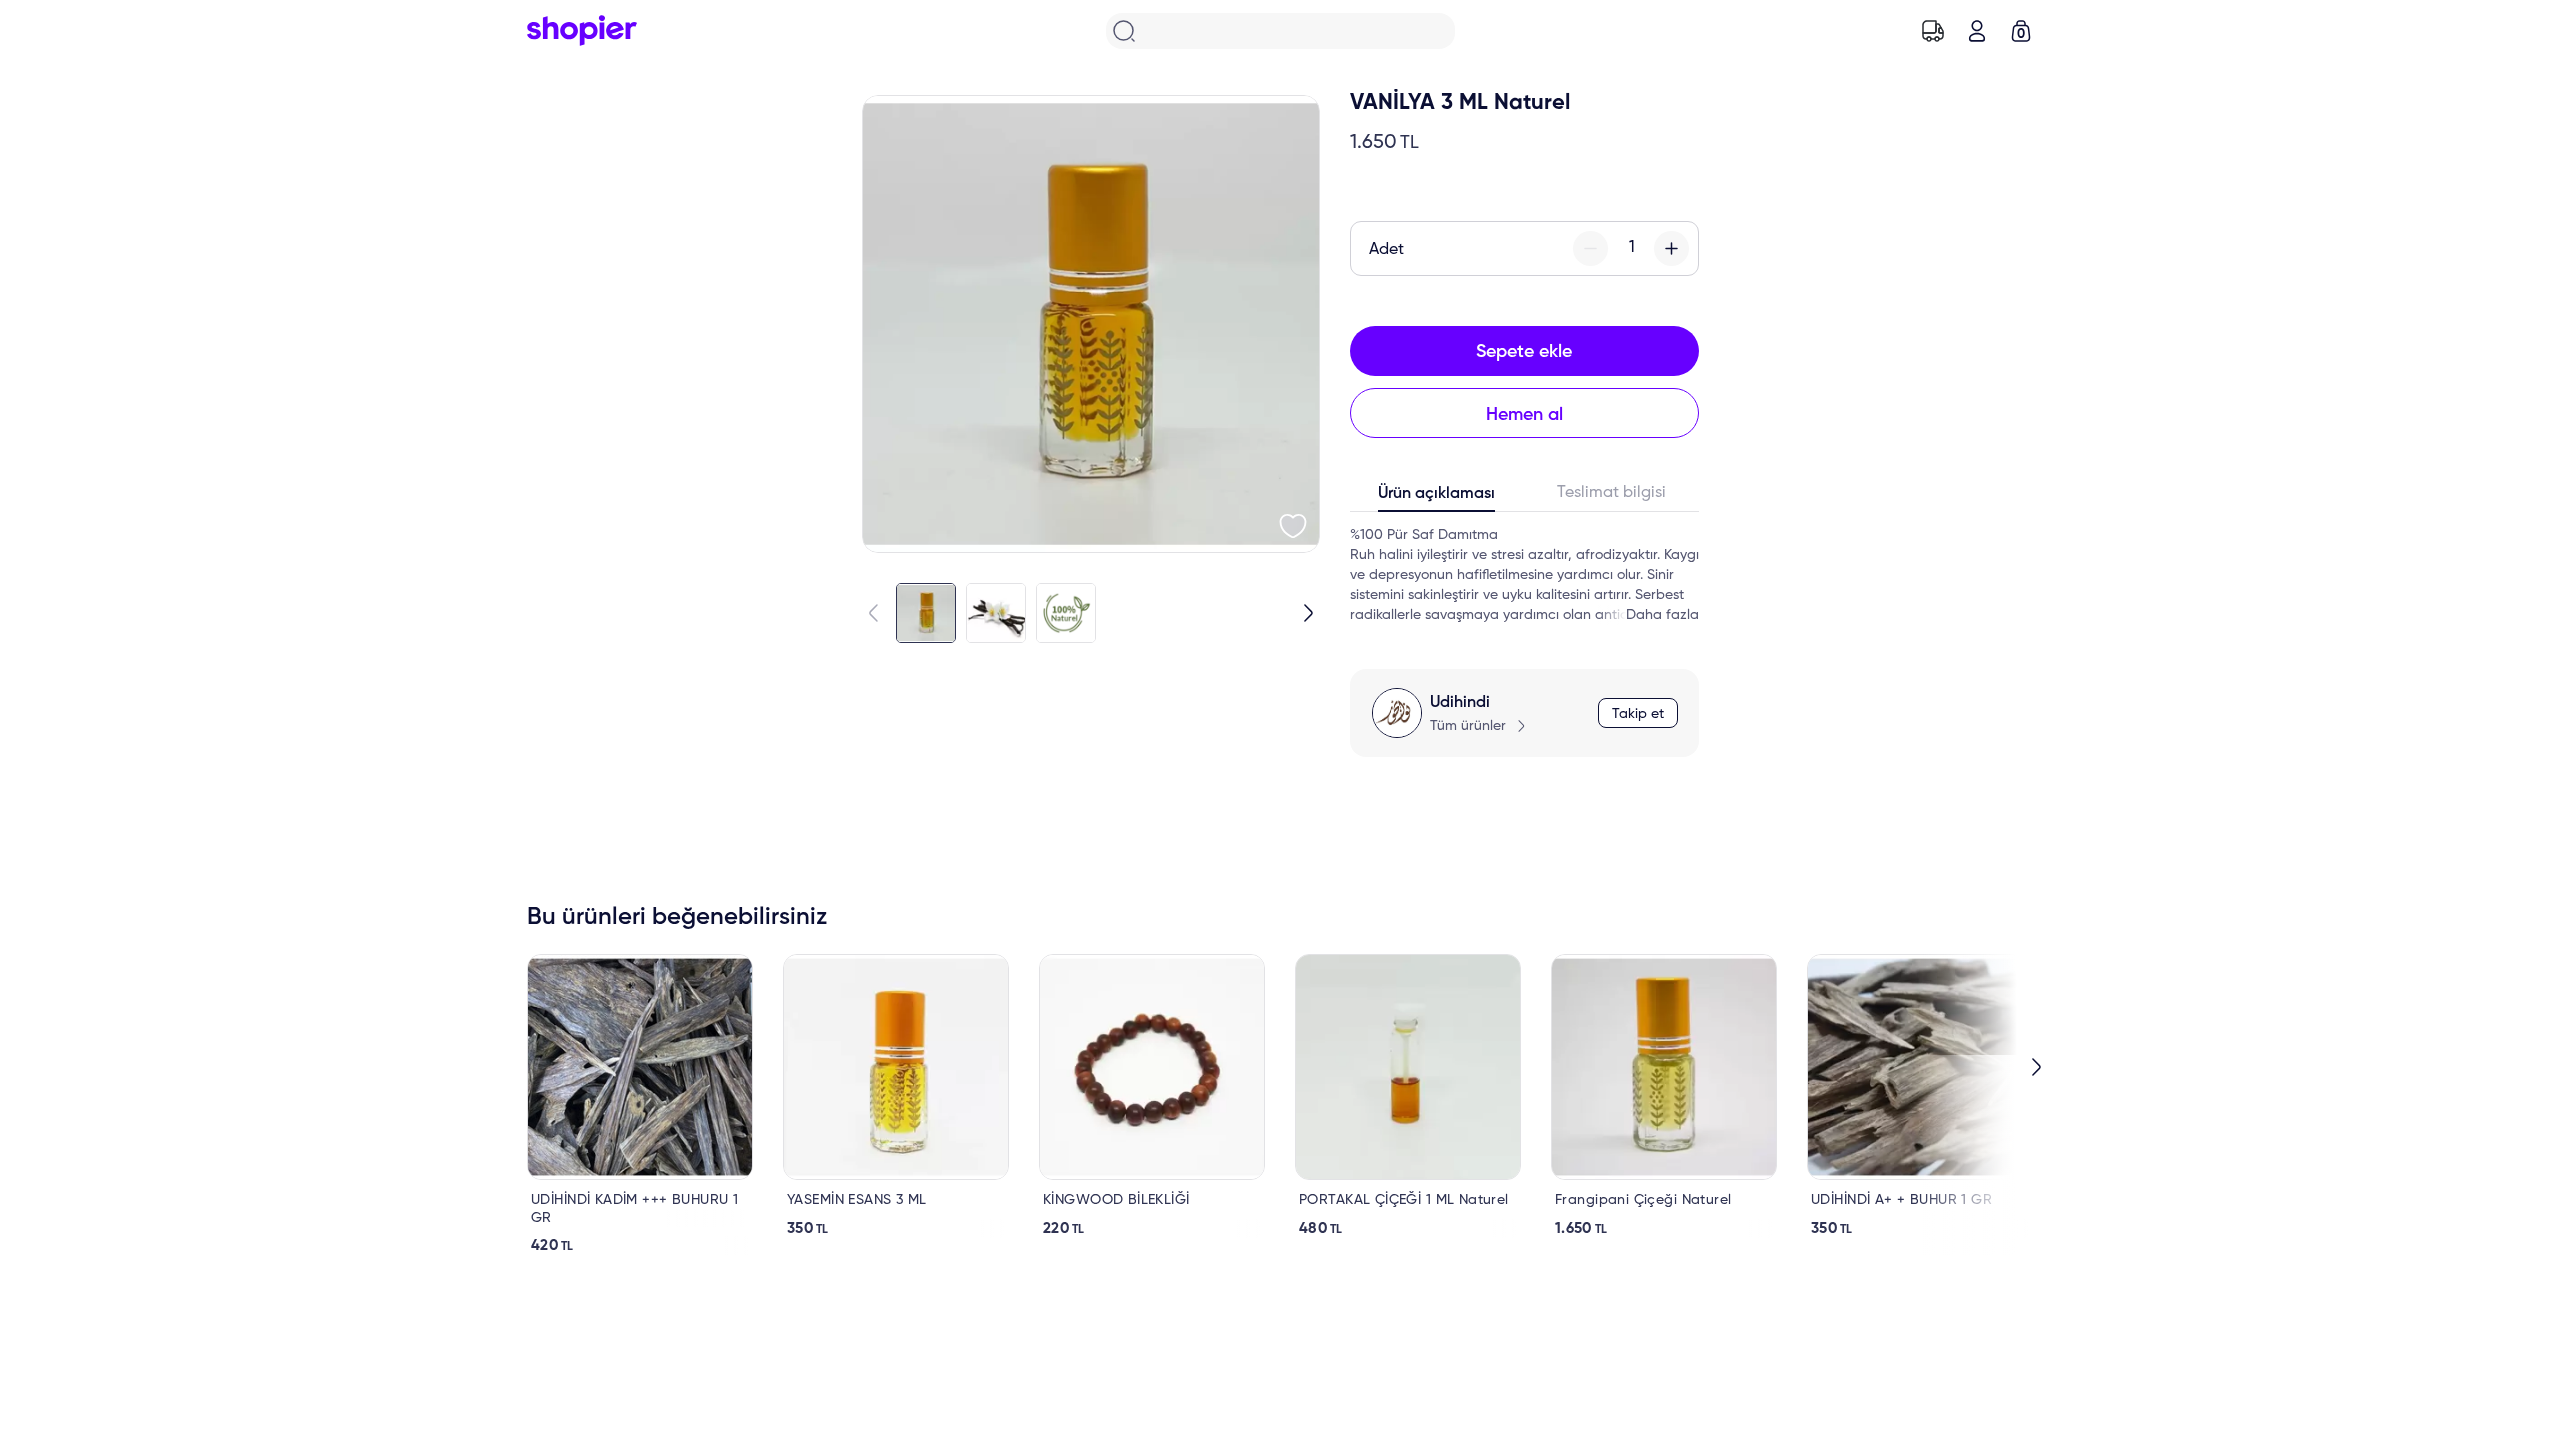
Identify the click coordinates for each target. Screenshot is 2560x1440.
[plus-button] (1671, 248)
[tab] (1437, 498)
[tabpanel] (1524, 575)
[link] (640, 1104)
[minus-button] (1590, 248)
